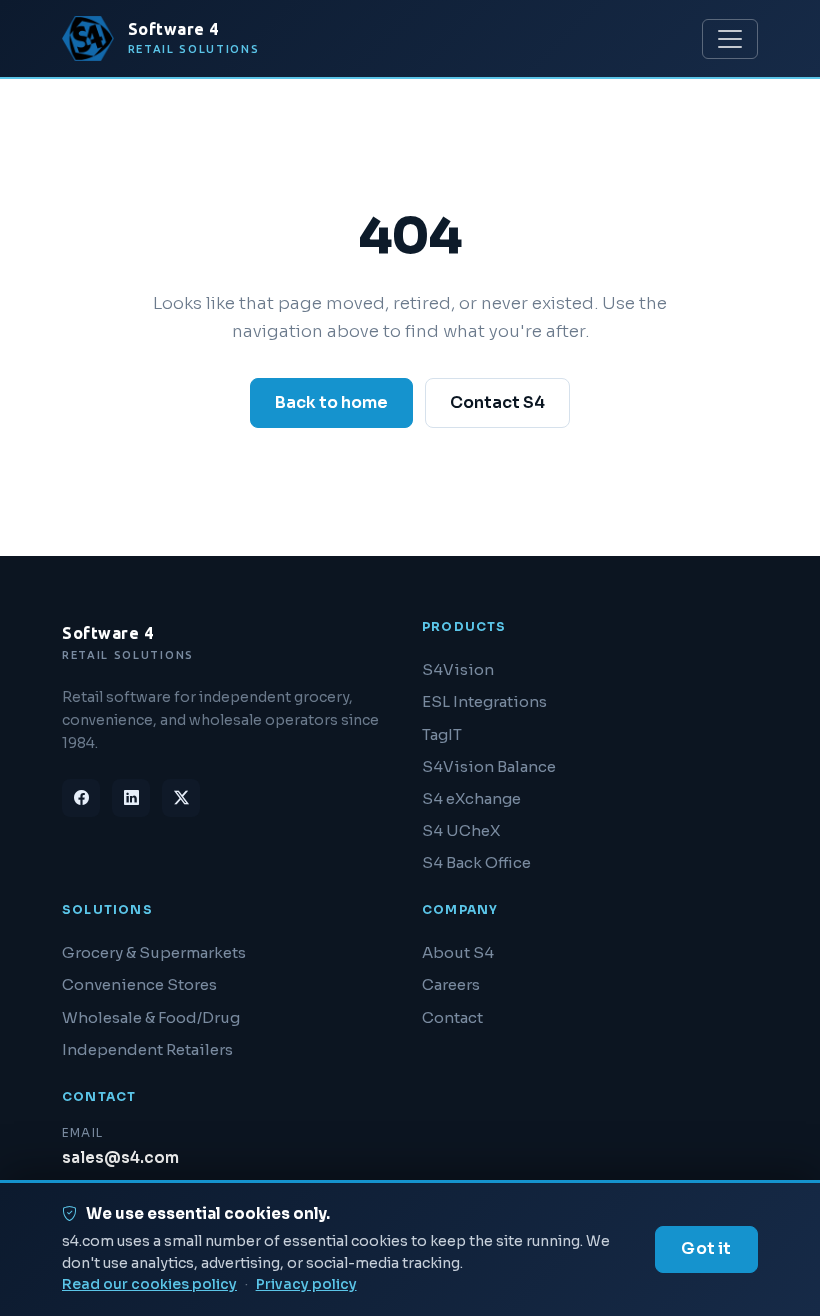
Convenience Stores (139, 984)
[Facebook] (81, 798)
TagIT (442, 734)
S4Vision (458, 669)
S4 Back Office (476, 862)
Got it (706, 1248)
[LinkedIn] (131, 798)
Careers (451, 984)
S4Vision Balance (489, 766)
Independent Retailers (147, 1049)
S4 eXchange (471, 798)
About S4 (458, 952)
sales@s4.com (120, 1157)
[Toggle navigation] (730, 39)
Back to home (331, 402)
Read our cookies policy (149, 1284)
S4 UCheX (461, 830)
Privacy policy (306, 1284)
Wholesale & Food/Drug (151, 1017)
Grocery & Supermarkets (154, 952)
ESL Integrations (484, 701)
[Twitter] (181, 798)
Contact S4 (497, 402)
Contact (452, 1017)
